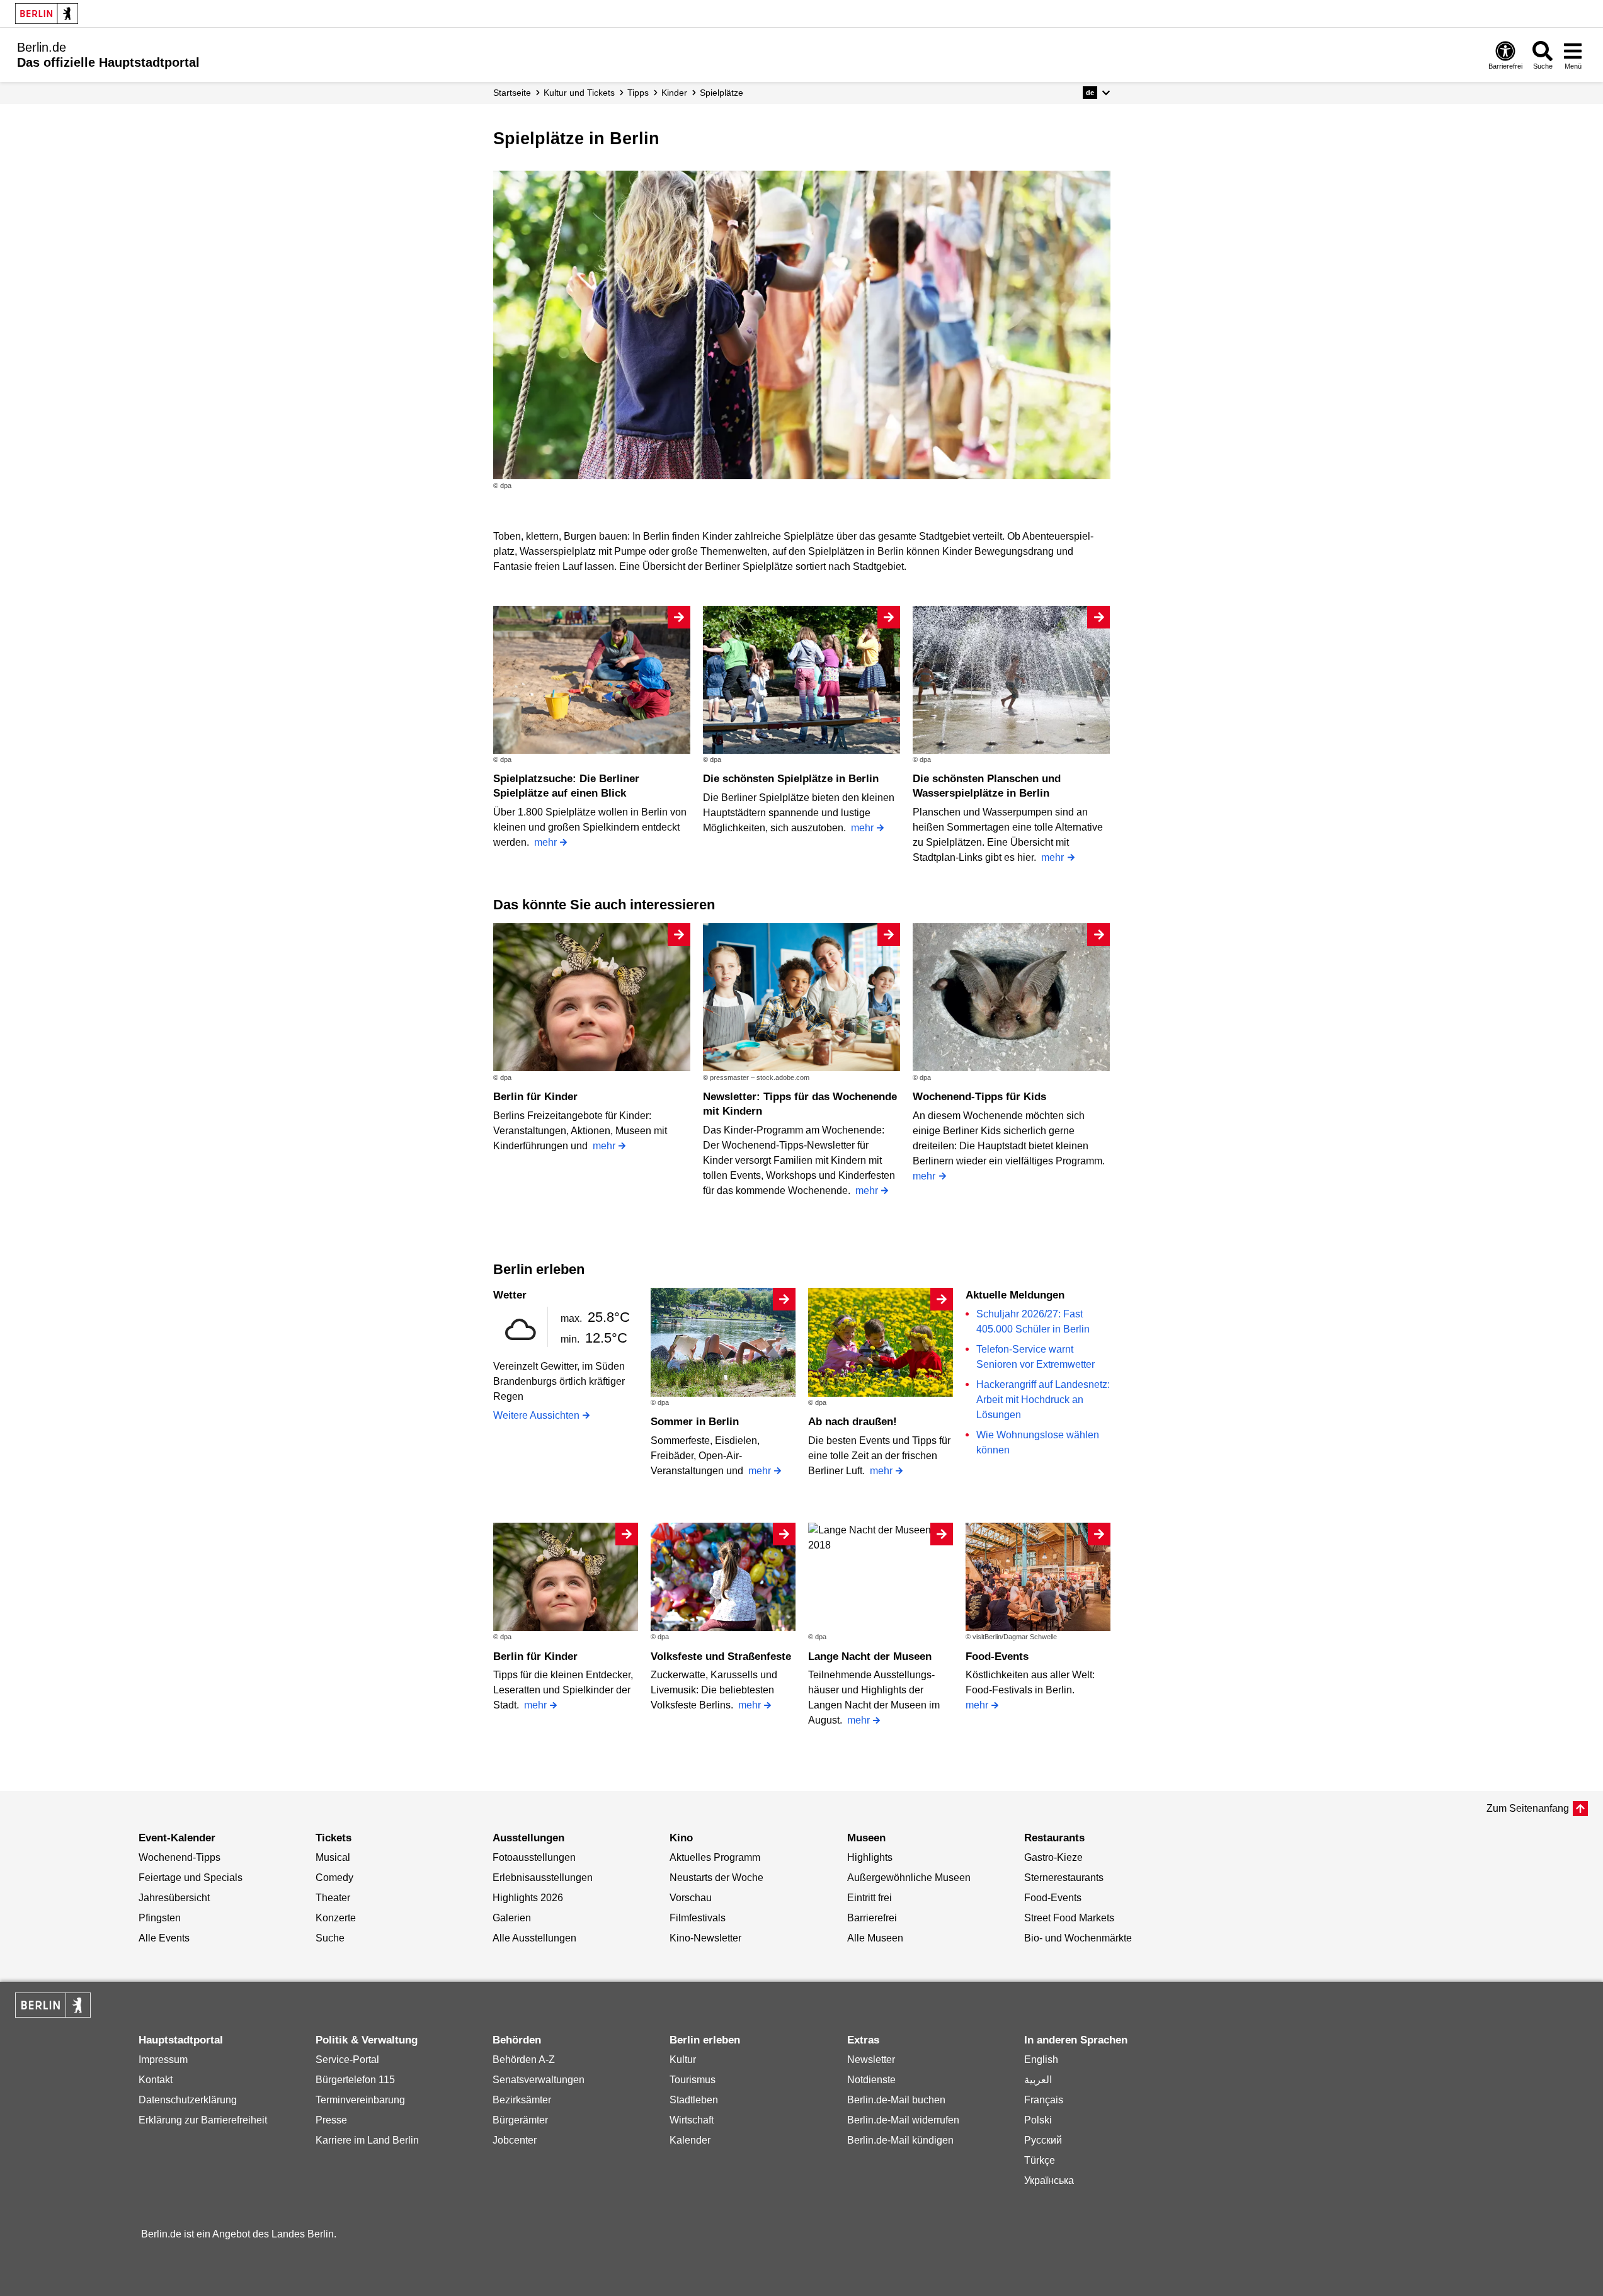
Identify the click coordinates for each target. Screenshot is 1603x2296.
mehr (545, 842)
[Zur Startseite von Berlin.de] (53, 2014)
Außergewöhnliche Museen (909, 1878)
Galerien (512, 1918)
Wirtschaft (692, 2120)
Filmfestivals (698, 1918)
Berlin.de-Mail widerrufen (903, 2120)
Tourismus (693, 2080)
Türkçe (1040, 2160)
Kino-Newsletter (705, 1938)
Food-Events (997, 1657)
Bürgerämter (520, 2120)
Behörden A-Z (524, 2060)
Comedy (334, 1878)
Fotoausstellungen (534, 1857)
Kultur (683, 2060)
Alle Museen (875, 1938)
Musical (333, 1857)
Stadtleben (694, 2100)
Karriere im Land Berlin (367, 2140)
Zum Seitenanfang (1528, 1808)
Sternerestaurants (1064, 1878)
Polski (1038, 2120)
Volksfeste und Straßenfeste (721, 1657)
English (1041, 2060)
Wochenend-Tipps (180, 1857)
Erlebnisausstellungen (543, 1878)
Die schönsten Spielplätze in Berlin (791, 779)
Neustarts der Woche (716, 1878)
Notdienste (871, 2080)
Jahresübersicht (174, 1898)
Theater (333, 1898)
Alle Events (164, 1938)
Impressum (163, 2060)
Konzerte (336, 1918)
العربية (1038, 2080)
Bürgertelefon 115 (355, 2080)
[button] (1096, 93)
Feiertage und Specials (191, 1878)
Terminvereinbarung (360, 2100)
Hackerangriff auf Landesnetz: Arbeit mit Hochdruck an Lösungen (1043, 1400)
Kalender (690, 2140)
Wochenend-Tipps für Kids (979, 1097)
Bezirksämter (522, 2100)
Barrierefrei (872, 1918)
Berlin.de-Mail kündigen (900, 2140)
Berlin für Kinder (535, 1097)
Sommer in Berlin (695, 1422)
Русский (1043, 2140)
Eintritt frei (870, 1898)
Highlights (870, 1857)
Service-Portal (347, 2060)
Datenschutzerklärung (188, 2100)
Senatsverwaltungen (539, 2080)
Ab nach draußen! (853, 1422)
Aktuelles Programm (715, 1857)
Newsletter (871, 2060)
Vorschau (691, 1898)
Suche (330, 1938)
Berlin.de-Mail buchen (896, 2100)
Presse (331, 2120)
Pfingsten (160, 1918)
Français (1044, 2100)
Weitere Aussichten (536, 1415)
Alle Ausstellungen (534, 1938)
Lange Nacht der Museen (870, 1657)
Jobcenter (515, 2140)
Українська (1049, 2180)
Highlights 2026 (528, 1898)
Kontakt (156, 2080)
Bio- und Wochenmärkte (1078, 1938)
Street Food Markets (1069, 1918)
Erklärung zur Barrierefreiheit (203, 2120)
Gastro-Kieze (1053, 1857)
